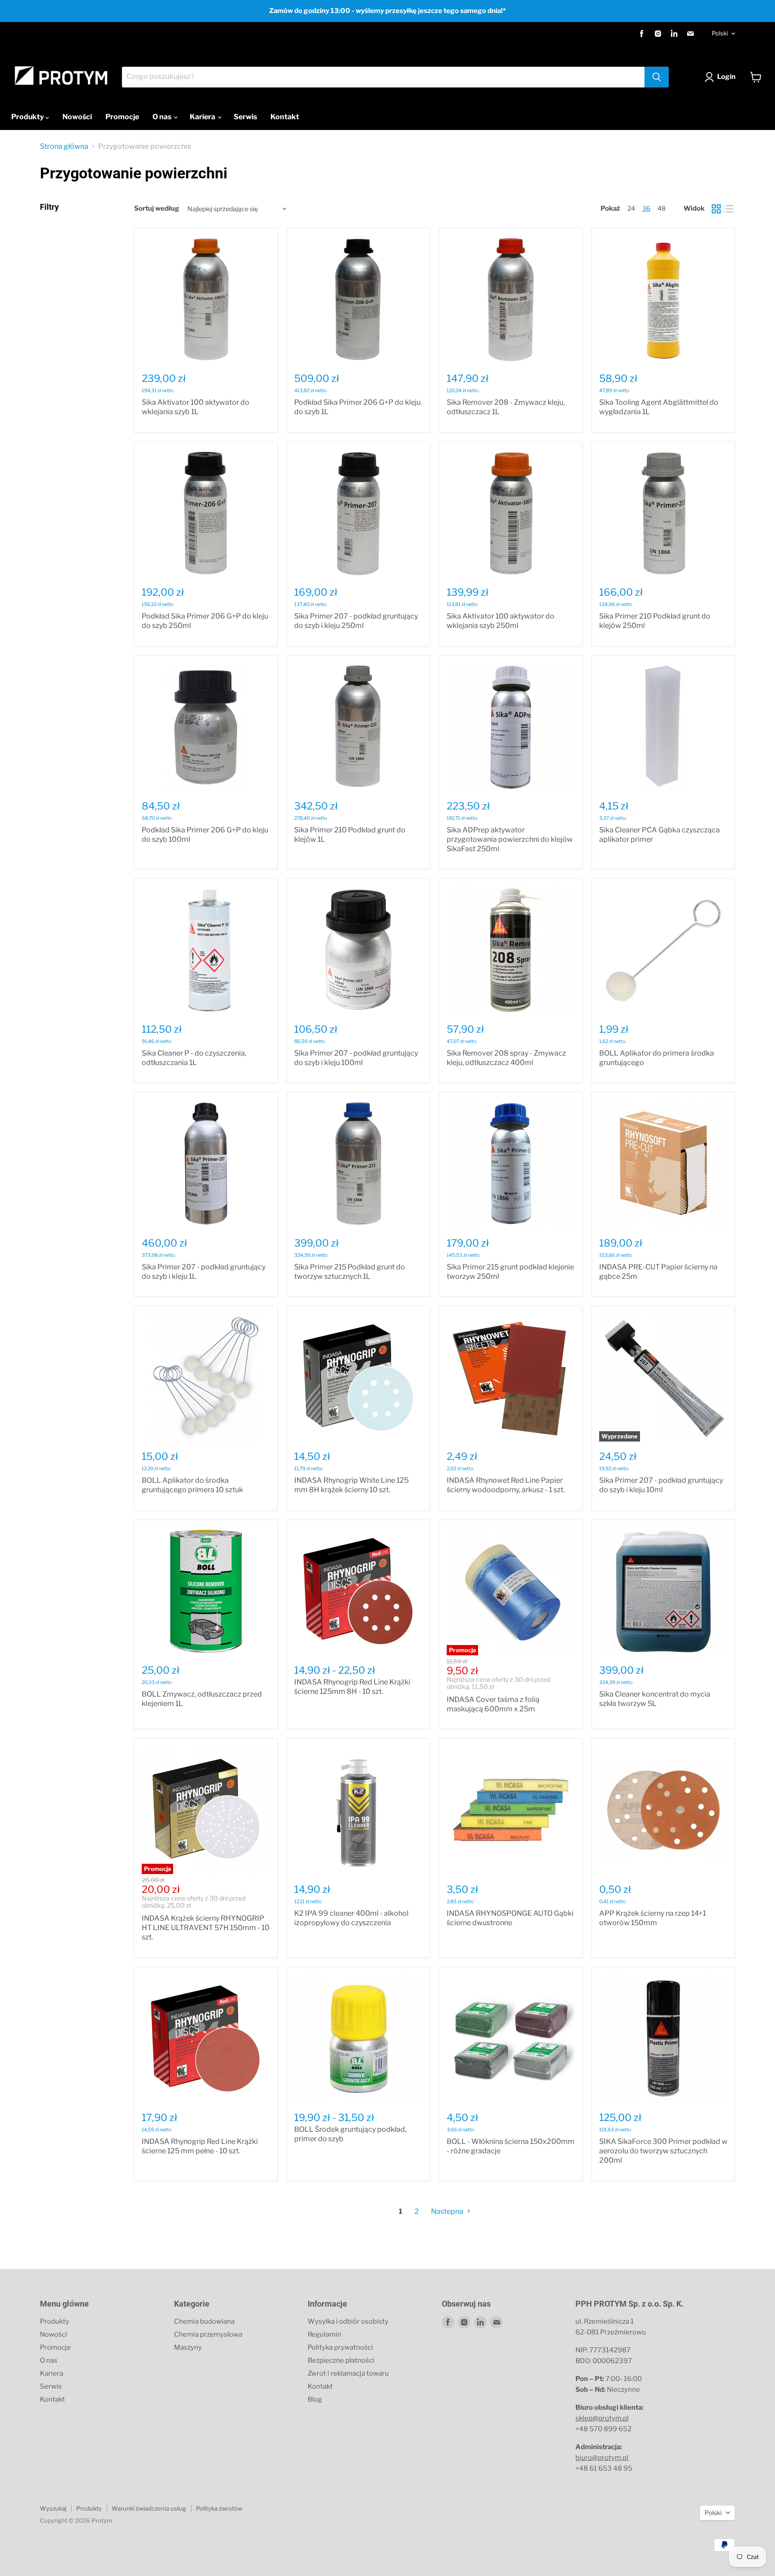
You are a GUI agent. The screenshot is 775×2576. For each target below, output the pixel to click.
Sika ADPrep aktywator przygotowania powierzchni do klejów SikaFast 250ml (510, 839)
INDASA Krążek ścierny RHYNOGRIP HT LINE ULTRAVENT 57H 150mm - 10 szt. (206, 1928)
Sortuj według (157, 209)
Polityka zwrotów (219, 2508)
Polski (720, 33)
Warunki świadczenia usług (149, 2508)
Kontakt (285, 117)
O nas (163, 117)
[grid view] (716, 209)
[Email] (690, 34)
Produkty (28, 117)
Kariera (203, 117)
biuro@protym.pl (602, 2458)
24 (631, 208)
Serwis (245, 117)
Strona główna (64, 147)
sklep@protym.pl (602, 2418)
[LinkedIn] (674, 34)
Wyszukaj (53, 2508)
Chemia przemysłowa (208, 2334)
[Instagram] (658, 34)
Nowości (77, 117)
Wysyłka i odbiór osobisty (348, 2321)
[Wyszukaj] (657, 77)
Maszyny (188, 2347)
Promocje (122, 117)
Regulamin (324, 2334)
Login (726, 77)
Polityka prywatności (340, 2347)
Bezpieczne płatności (341, 2360)
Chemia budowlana (204, 2321)
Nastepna (448, 2211)
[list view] (729, 209)
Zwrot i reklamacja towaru (348, 2373)
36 (646, 208)
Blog (315, 2399)
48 (662, 208)
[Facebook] (642, 34)
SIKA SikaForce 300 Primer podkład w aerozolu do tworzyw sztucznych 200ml (663, 2151)
